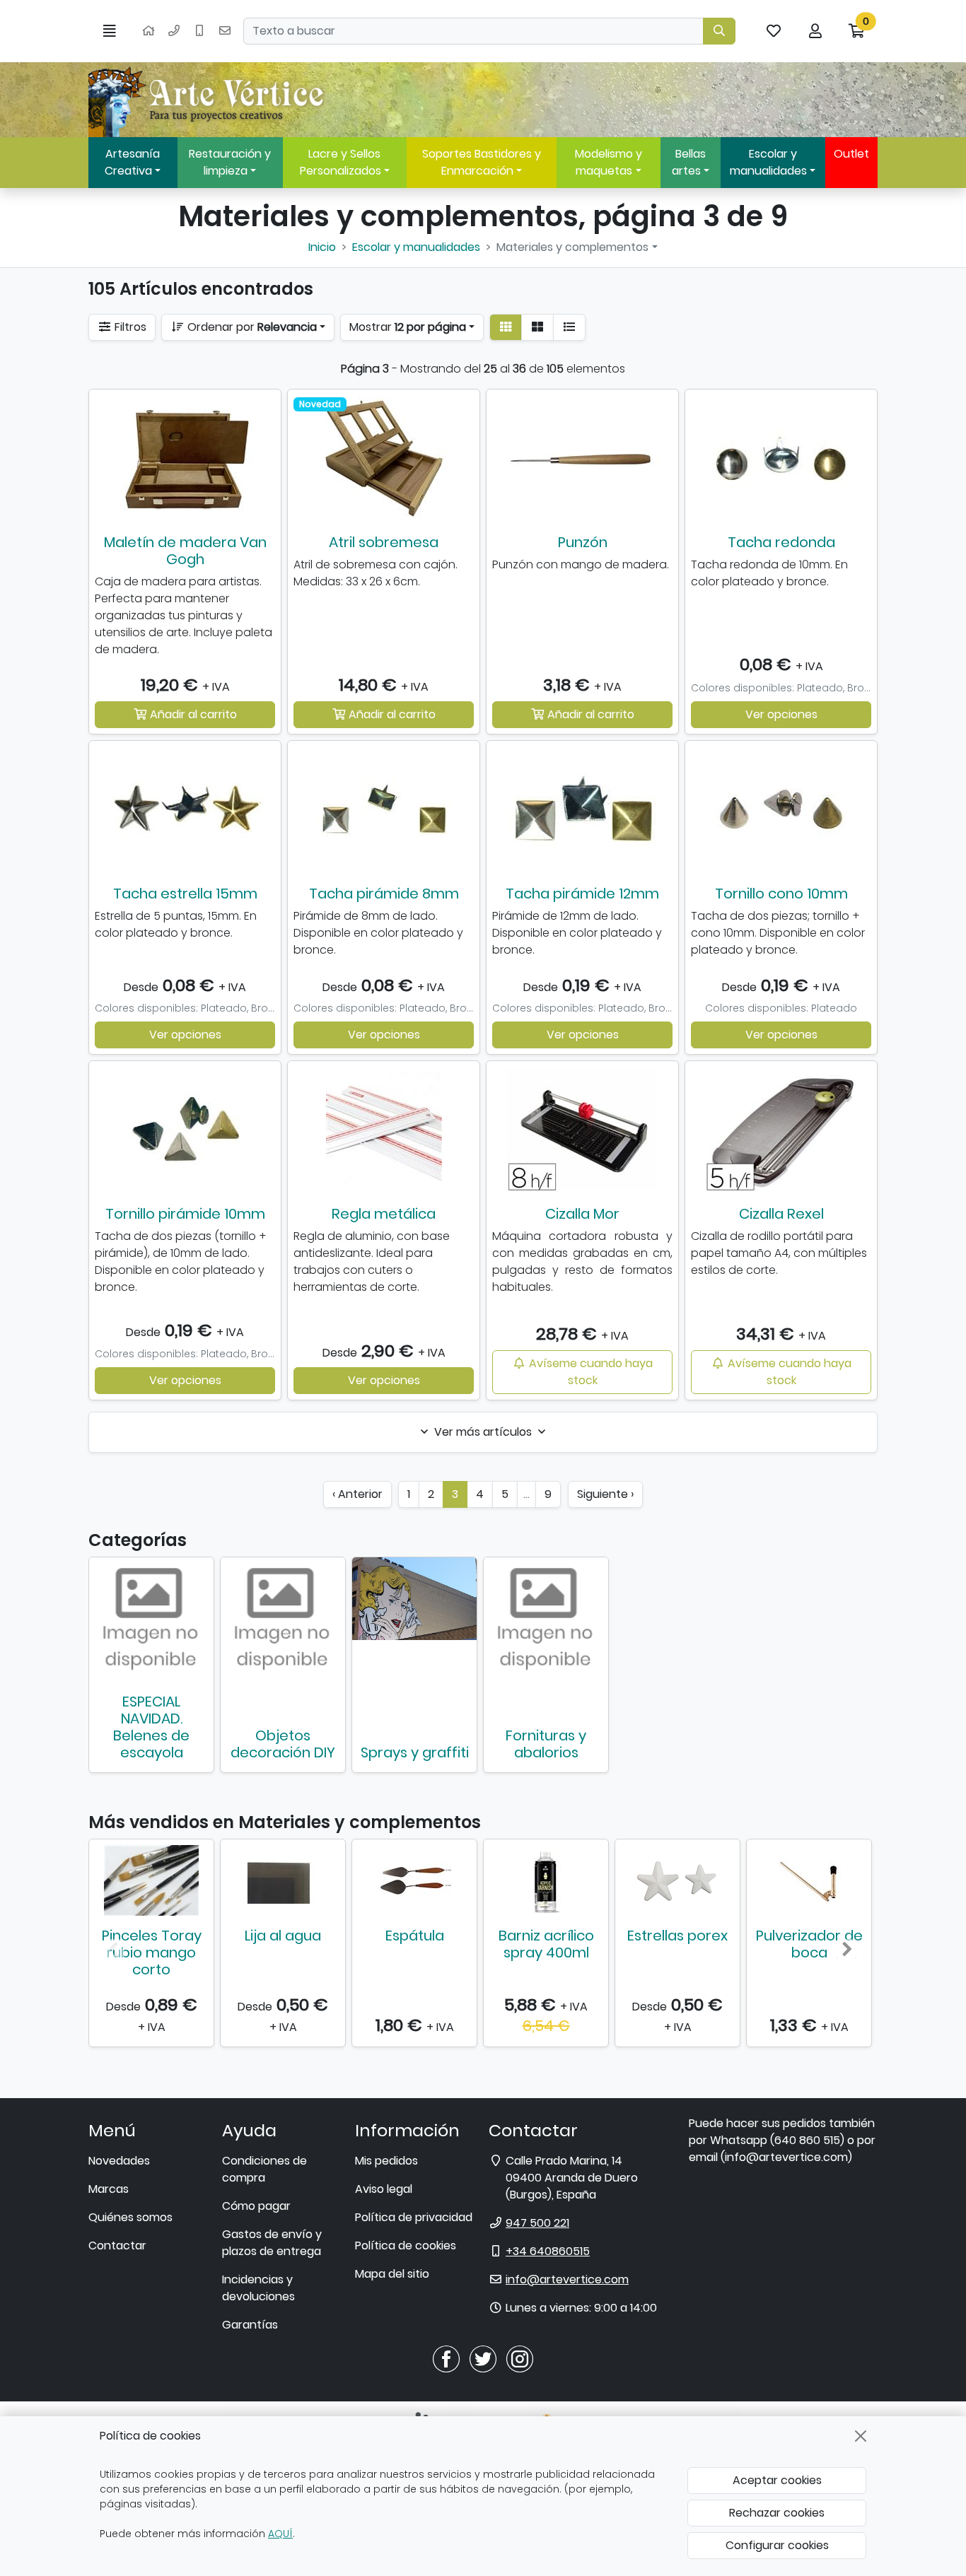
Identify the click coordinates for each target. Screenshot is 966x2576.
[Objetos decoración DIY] (283, 1620)
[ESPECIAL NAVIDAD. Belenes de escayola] (151, 1620)
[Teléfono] (174, 31)
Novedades (119, 2161)
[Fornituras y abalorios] (546, 1620)
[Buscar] (719, 31)
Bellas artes (689, 162)
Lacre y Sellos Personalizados (341, 162)
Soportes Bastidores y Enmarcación (482, 162)
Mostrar (408, 327)
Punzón (583, 542)
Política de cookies (406, 2246)
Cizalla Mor (582, 1214)
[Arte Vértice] (209, 100)
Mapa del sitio (392, 2274)
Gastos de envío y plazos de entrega (272, 2243)
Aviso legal (384, 2189)
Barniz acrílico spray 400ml (546, 1944)
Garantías (250, 2325)
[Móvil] (199, 31)
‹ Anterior (357, 1494)
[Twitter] (483, 2359)
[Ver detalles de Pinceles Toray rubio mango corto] (151, 1880)
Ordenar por (251, 327)
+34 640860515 (548, 2251)
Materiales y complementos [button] (572, 247)
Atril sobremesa (384, 542)
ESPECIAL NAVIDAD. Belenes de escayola (151, 1727)
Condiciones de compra (264, 2169)
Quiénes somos (130, 2217)
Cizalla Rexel (781, 1214)
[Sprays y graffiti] (414, 1599)
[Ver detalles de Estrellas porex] (677, 1880)
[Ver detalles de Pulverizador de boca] (809, 1880)
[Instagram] (520, 2359)
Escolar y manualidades (768, 162)
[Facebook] (446, 2359)
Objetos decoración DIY (283, 1744)
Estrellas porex (677, 1936)
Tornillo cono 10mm (781, 894)
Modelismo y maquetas (609, 162)
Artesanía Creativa (132, 162)
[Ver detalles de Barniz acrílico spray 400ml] (546, 1880)
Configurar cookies (777, 2545)
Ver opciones (781, 714)
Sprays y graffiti (415, 1752)
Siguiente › (605, 1494)
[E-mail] (225, 31)
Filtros (129, 327)
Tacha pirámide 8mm (384, 894)
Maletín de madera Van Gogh (185, 551)
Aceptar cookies (777, 2480)
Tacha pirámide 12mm (582, 894)
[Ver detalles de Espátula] (414, 1880)
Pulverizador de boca (809, 1944)
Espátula (415, 1936)
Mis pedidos (386, 2161)
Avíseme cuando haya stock (589, 1372)
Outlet (851, 154)
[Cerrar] (861, 2436)
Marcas (109, 2189)
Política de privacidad (414, 2217)
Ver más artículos (483, 1432)
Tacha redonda (781, 542)
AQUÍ (280, 2534)
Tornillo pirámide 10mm (185, 1214)
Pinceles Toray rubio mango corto (152, 1953)
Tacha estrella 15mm (185, 894)
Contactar (117, 2246)
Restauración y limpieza (230, 162)
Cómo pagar (256, 2206)
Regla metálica (384, 1214)
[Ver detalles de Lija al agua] (283, 1880)
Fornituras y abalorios (546, 1744)
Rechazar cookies (777, 2513)
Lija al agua (283, 1936)
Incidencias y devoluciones (258, 2288)
